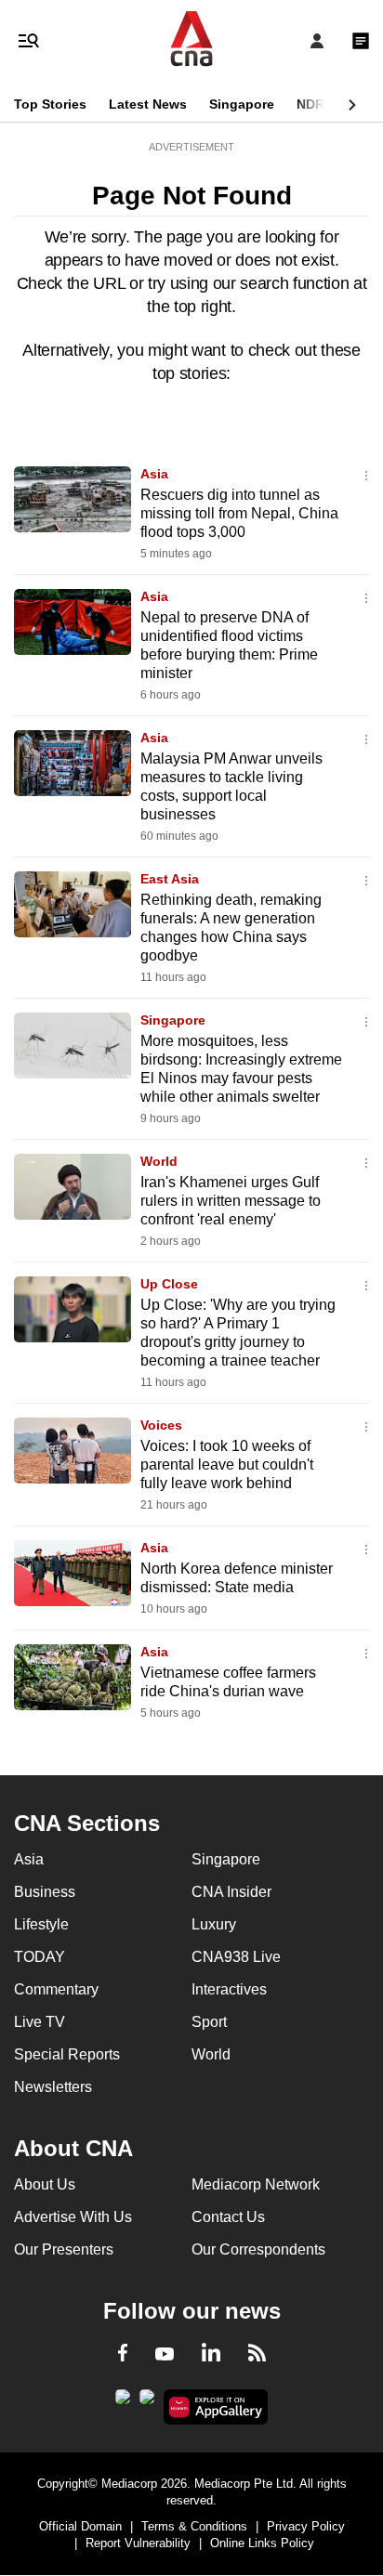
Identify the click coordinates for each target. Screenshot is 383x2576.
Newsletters (53, 2087)
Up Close (169, 1284)
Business (45, 1892)
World (159, 1161)
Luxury (214, 1924)
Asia (154, 474)
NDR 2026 (327, 104)
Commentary (56, 1989)
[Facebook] (123, 2356)
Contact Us (228, 2217)
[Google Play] (123, 2402)
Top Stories (50, 104)
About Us (45, 2184)
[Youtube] (165, 2355)
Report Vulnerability (138, 2543)
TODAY (40, 1957)
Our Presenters (64, 2249)
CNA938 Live (236, 1957)
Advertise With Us (73, 2217)
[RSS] (257, 2356)
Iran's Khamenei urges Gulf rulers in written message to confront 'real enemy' (231, 1201)
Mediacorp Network (256, 2184)
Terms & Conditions (194, 2526)
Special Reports (67, 2054)
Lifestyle (41, 1924)
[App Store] (147, 2402)
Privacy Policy (306, 2526)
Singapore (242, 104)
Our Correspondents (258, 2249)
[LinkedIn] (211, 2356)
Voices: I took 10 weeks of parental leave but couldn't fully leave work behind (227, 1465)
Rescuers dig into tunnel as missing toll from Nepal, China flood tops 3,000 (239, 513)
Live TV (40, 2022)
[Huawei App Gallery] (216, 2407)
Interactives (229, 1989)
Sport (209, 2022)
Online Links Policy (262, 2543)
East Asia (170, 879)
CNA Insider (231, 1892)
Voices (161, 1425)
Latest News (148, 104)
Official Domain (80, 2526)
